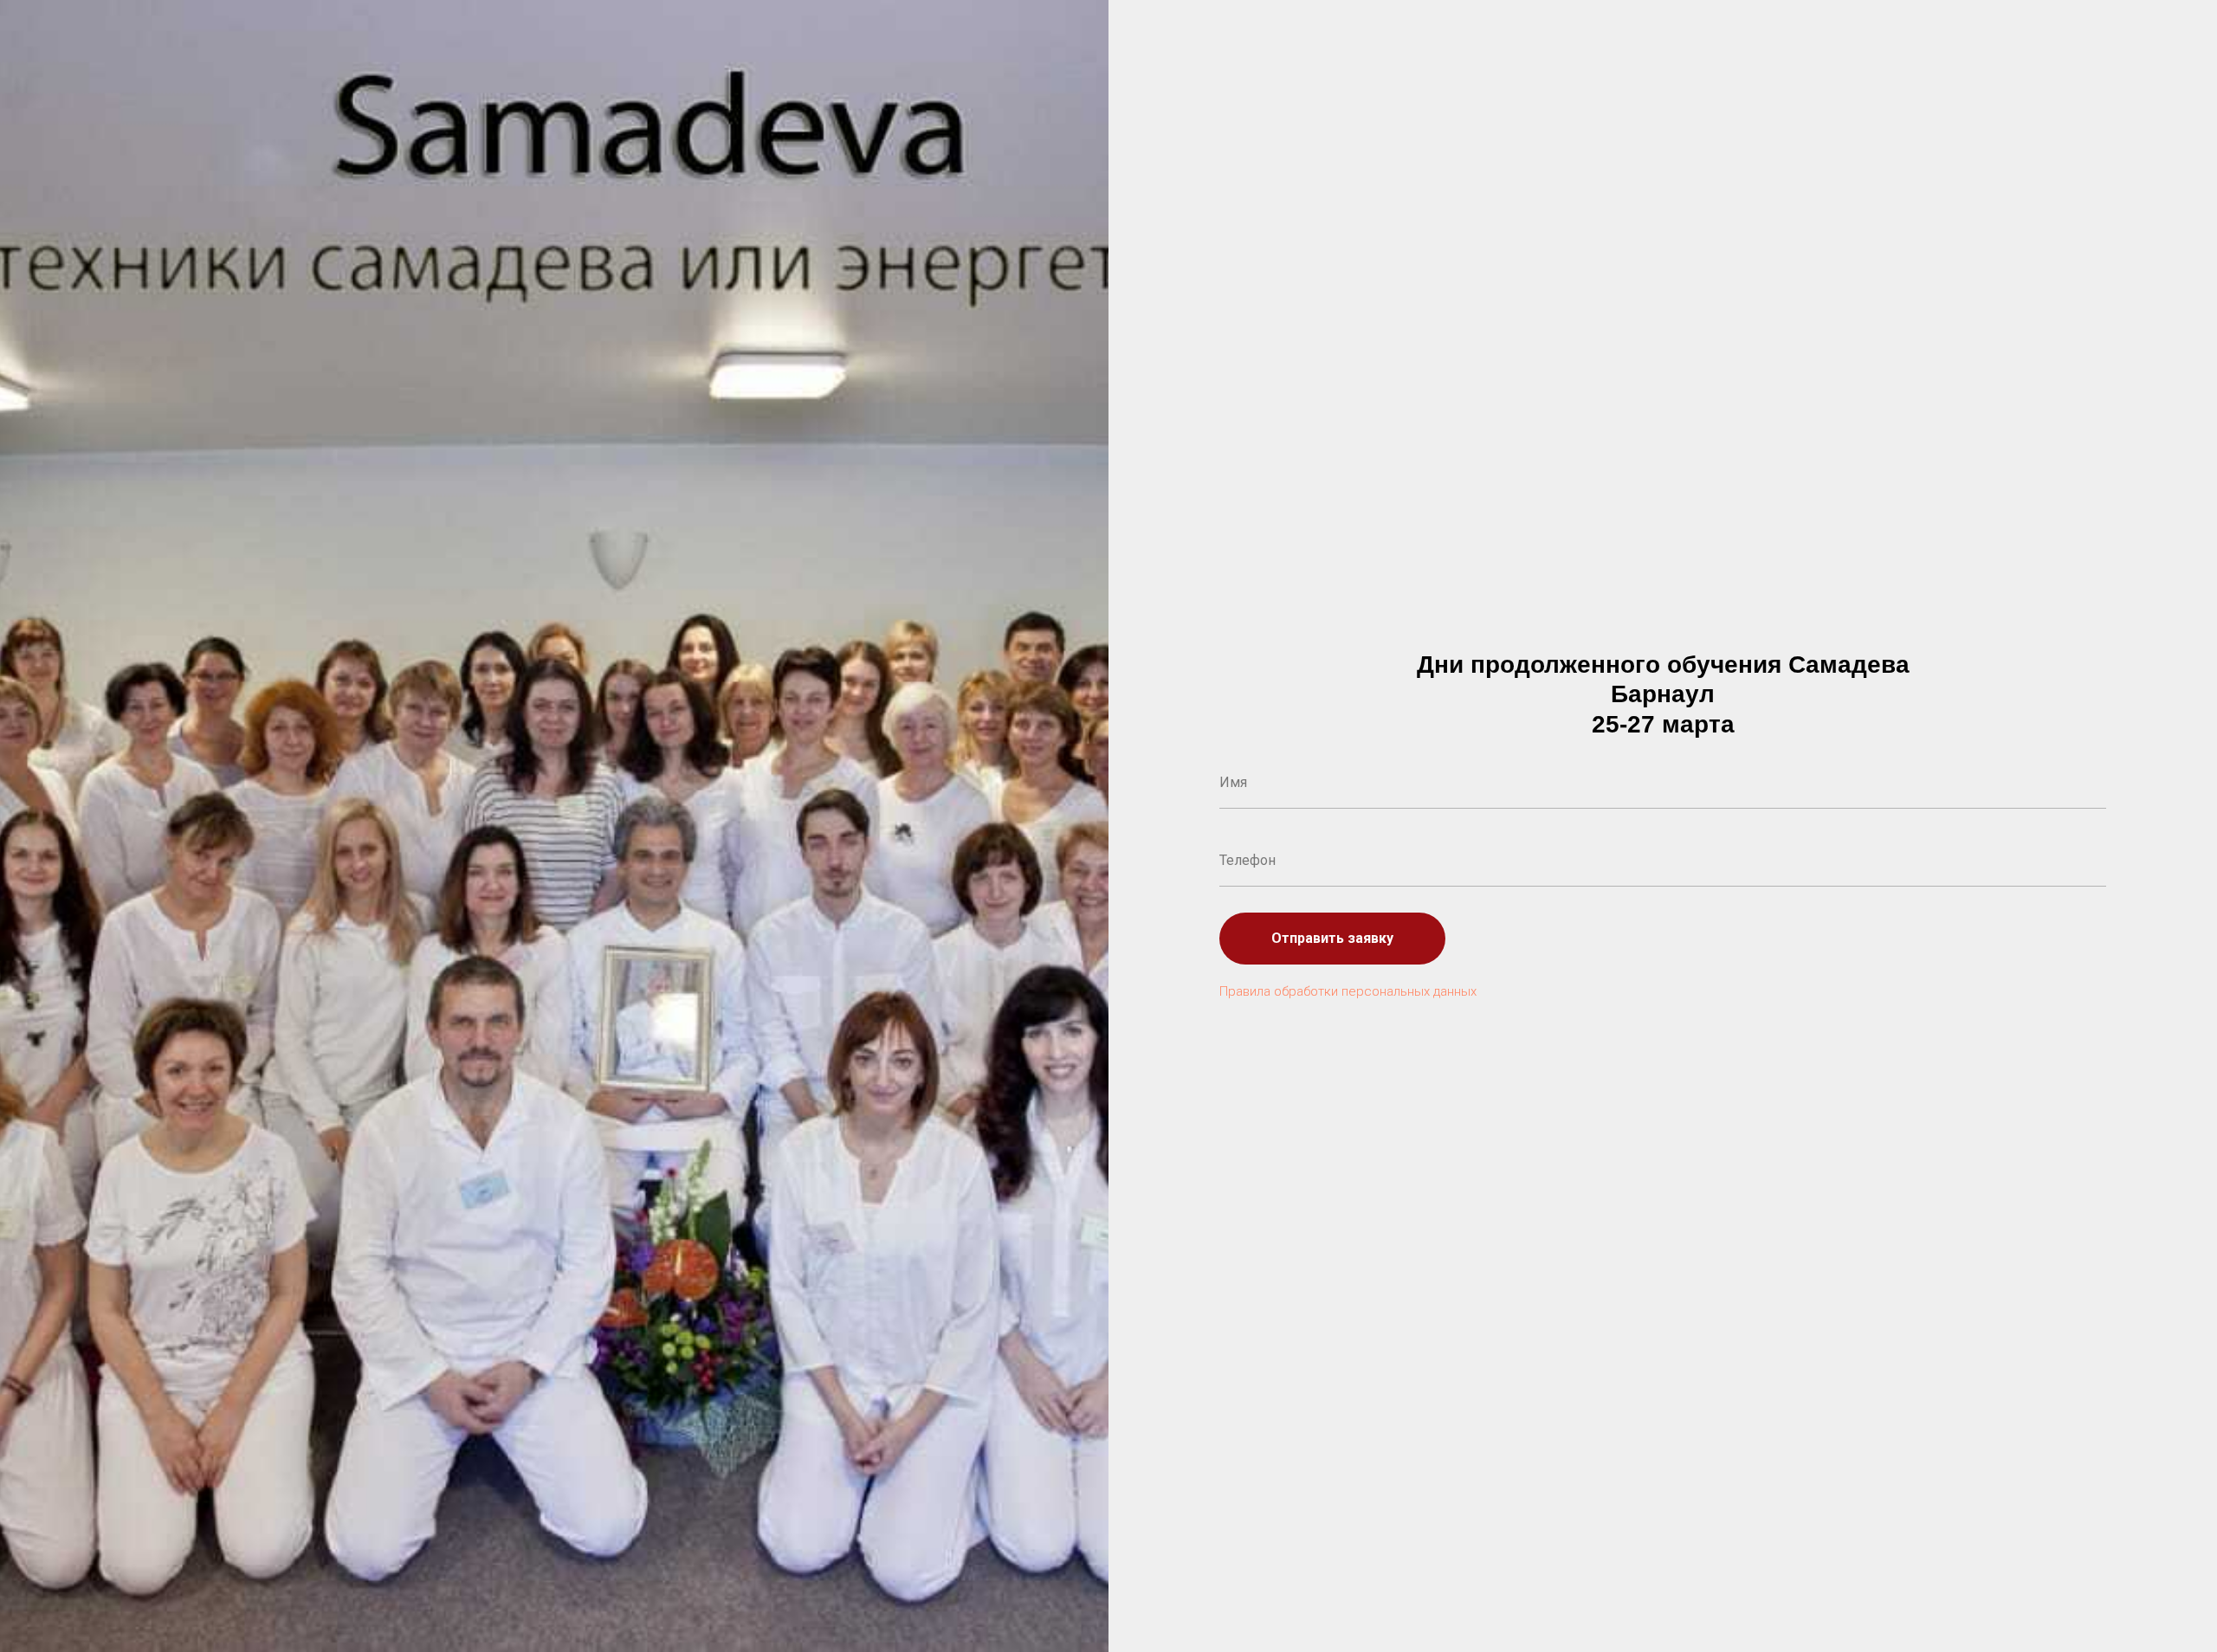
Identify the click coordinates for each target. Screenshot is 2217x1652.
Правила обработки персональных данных (1348, 991)
